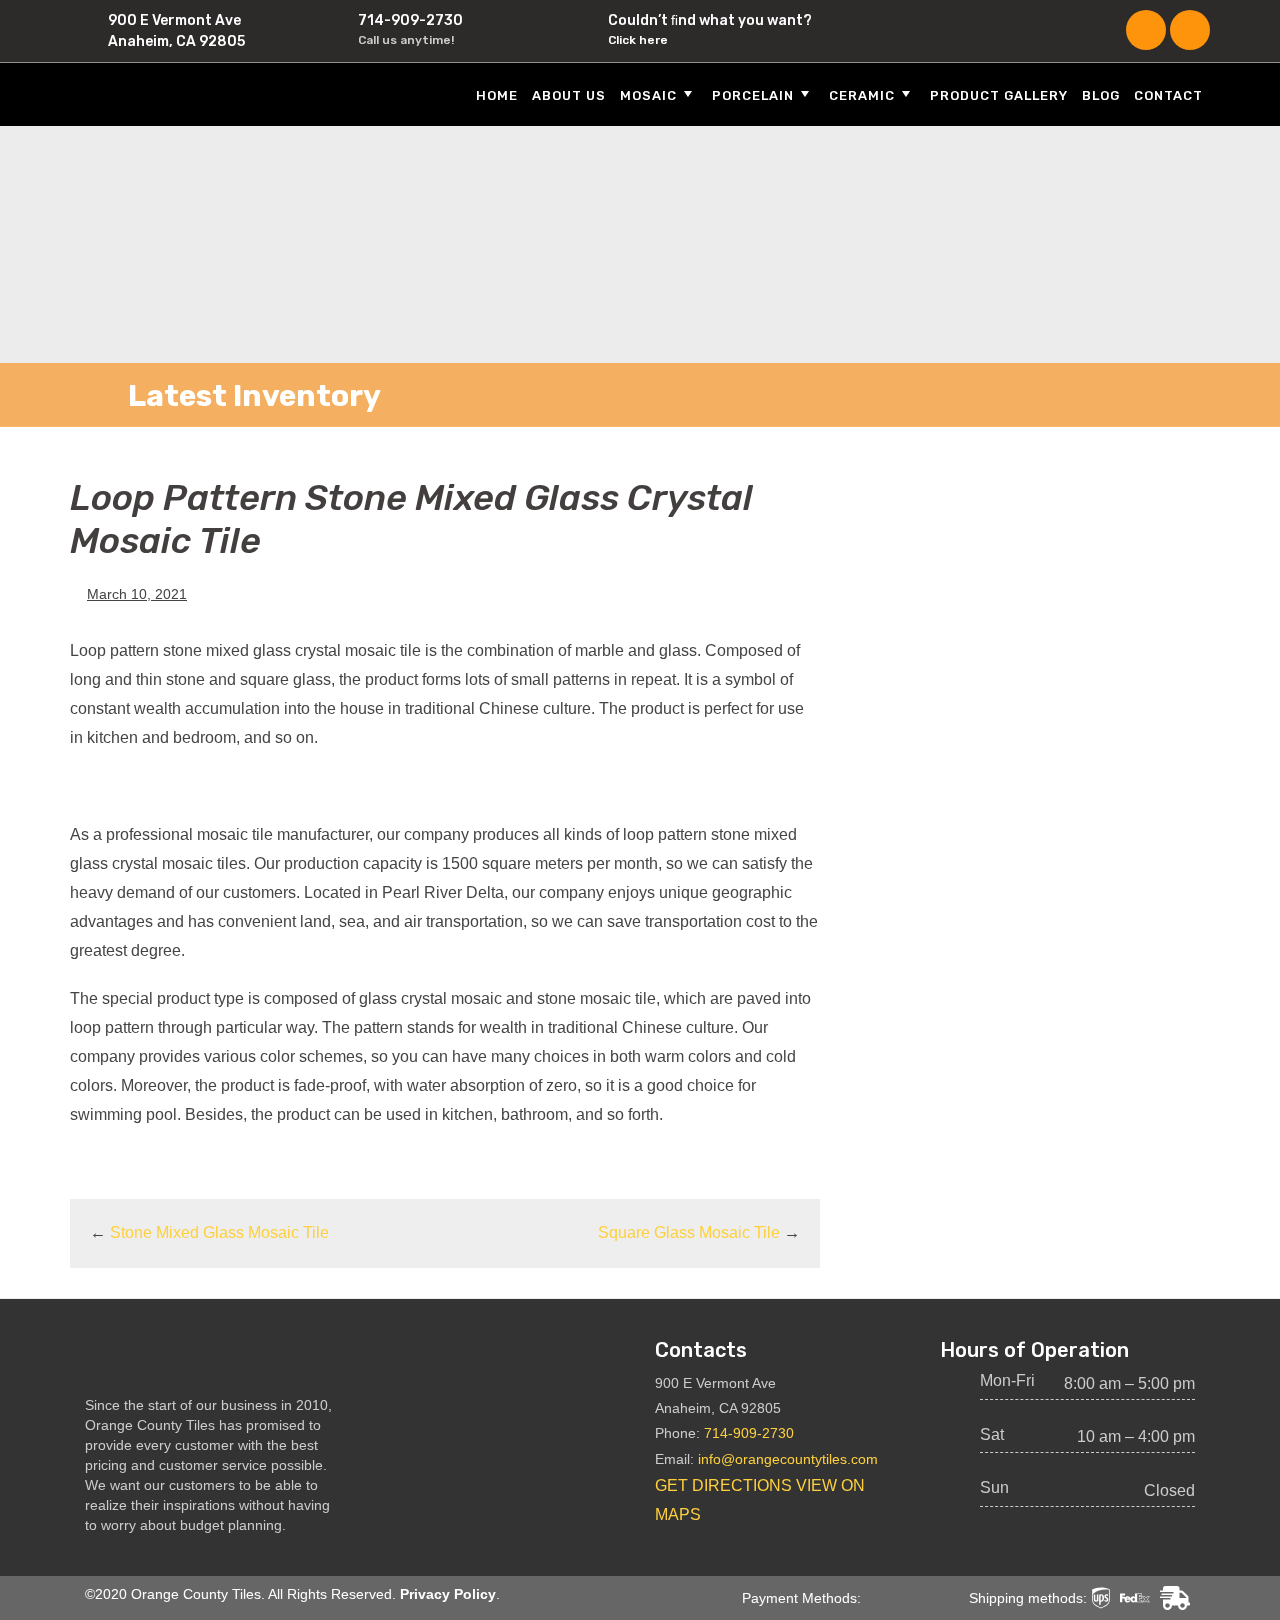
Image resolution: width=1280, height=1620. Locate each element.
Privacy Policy (448, 1594)
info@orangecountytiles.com (788, 1459)
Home (497, 95)
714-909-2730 (410, 20)
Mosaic (648, 95)
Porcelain (753, 95)
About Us (569, 95)
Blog (1101, 95)
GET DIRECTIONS (723, 1485)
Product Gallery (999, 95)
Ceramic (862, 95)
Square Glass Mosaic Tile (689, 1232)
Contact (1168, 95)
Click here (638, 40)
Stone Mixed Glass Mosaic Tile (219, 1232)
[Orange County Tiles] (200, 93)
